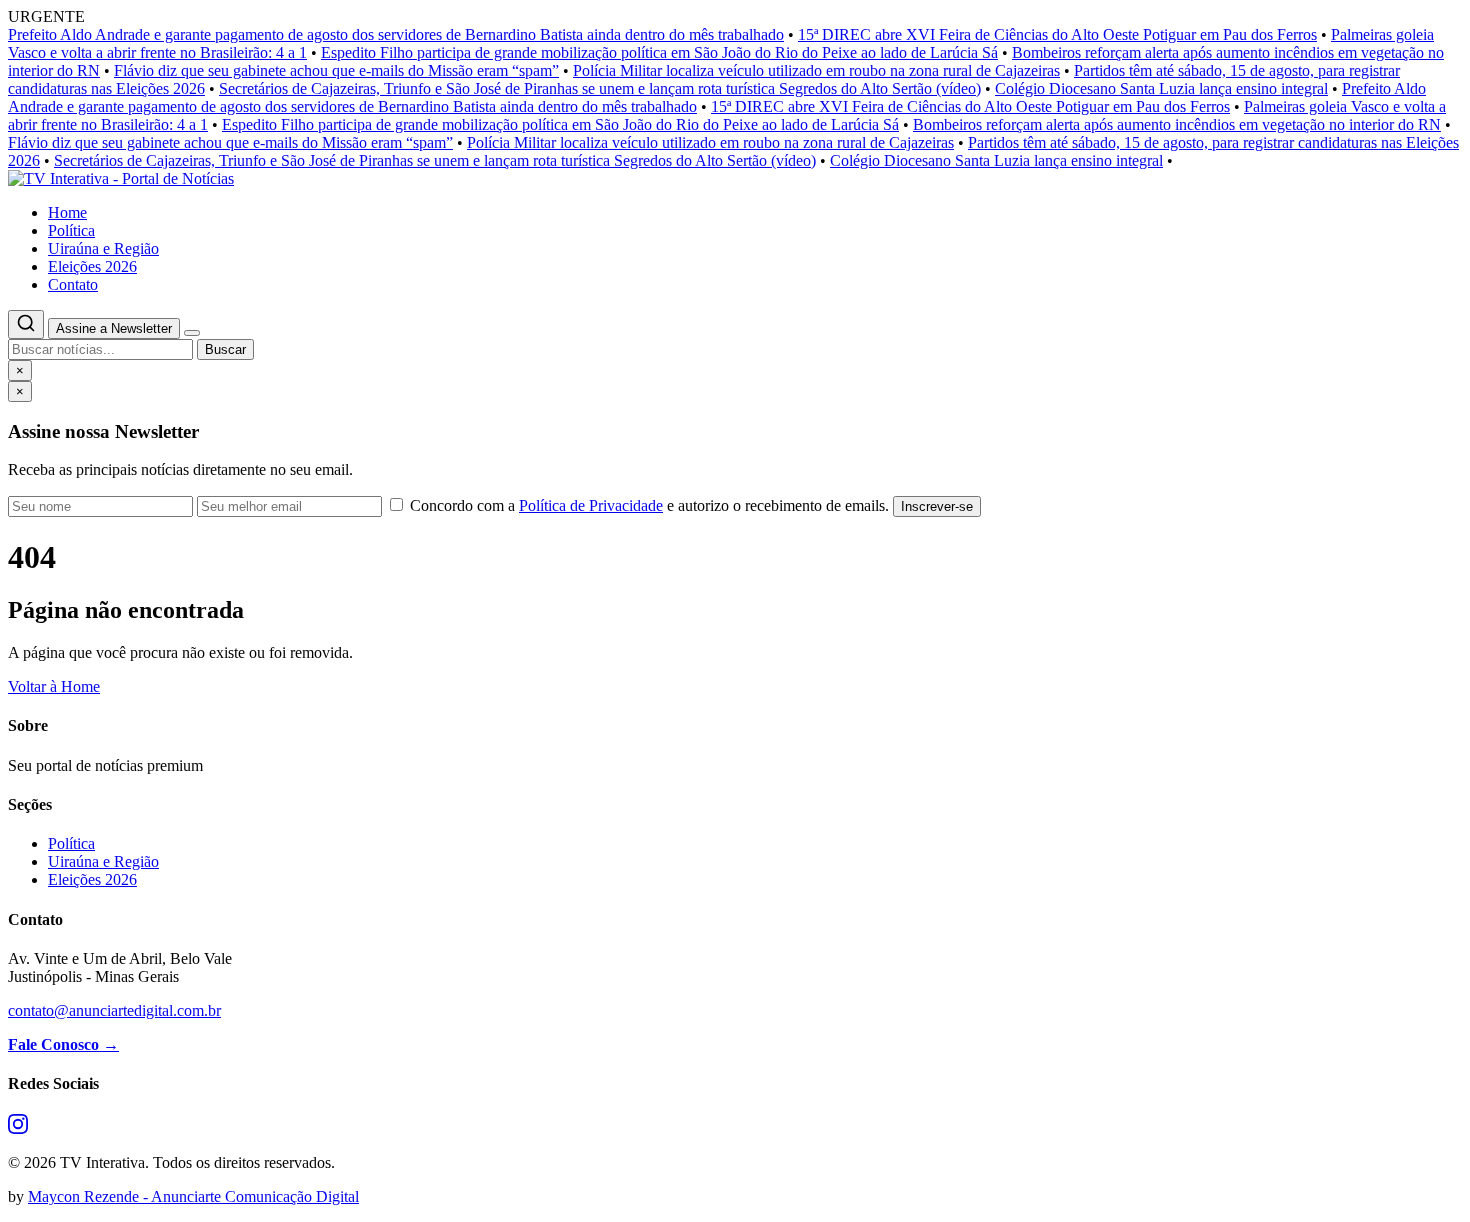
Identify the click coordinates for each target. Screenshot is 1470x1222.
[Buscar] (26, 324)
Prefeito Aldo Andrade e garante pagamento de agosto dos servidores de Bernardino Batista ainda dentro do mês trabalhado (396, 34)
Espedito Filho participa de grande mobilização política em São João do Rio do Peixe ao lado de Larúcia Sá (659, 52)
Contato (73, 284)
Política (71, 230)
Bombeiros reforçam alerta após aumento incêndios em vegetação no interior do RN (1177, 124)
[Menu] (192, 333)
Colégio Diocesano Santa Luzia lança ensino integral (1161, 88)
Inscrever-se (937, 506)
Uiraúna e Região (103, 248)
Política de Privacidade (591, 505)
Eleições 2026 (92, 266)
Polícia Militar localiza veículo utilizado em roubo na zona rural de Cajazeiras (816, 70)
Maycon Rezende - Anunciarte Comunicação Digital (193, 1196)
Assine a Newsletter (114, 328)
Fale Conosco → (63, 1044)
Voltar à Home (54, 686)
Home (67, 212)
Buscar (225, 349)
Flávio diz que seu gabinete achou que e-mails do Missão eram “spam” (336, 70)
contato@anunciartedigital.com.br (114, 1010)
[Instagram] (18, 1128)
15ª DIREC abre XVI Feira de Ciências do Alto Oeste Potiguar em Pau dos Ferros (1057, 34)
